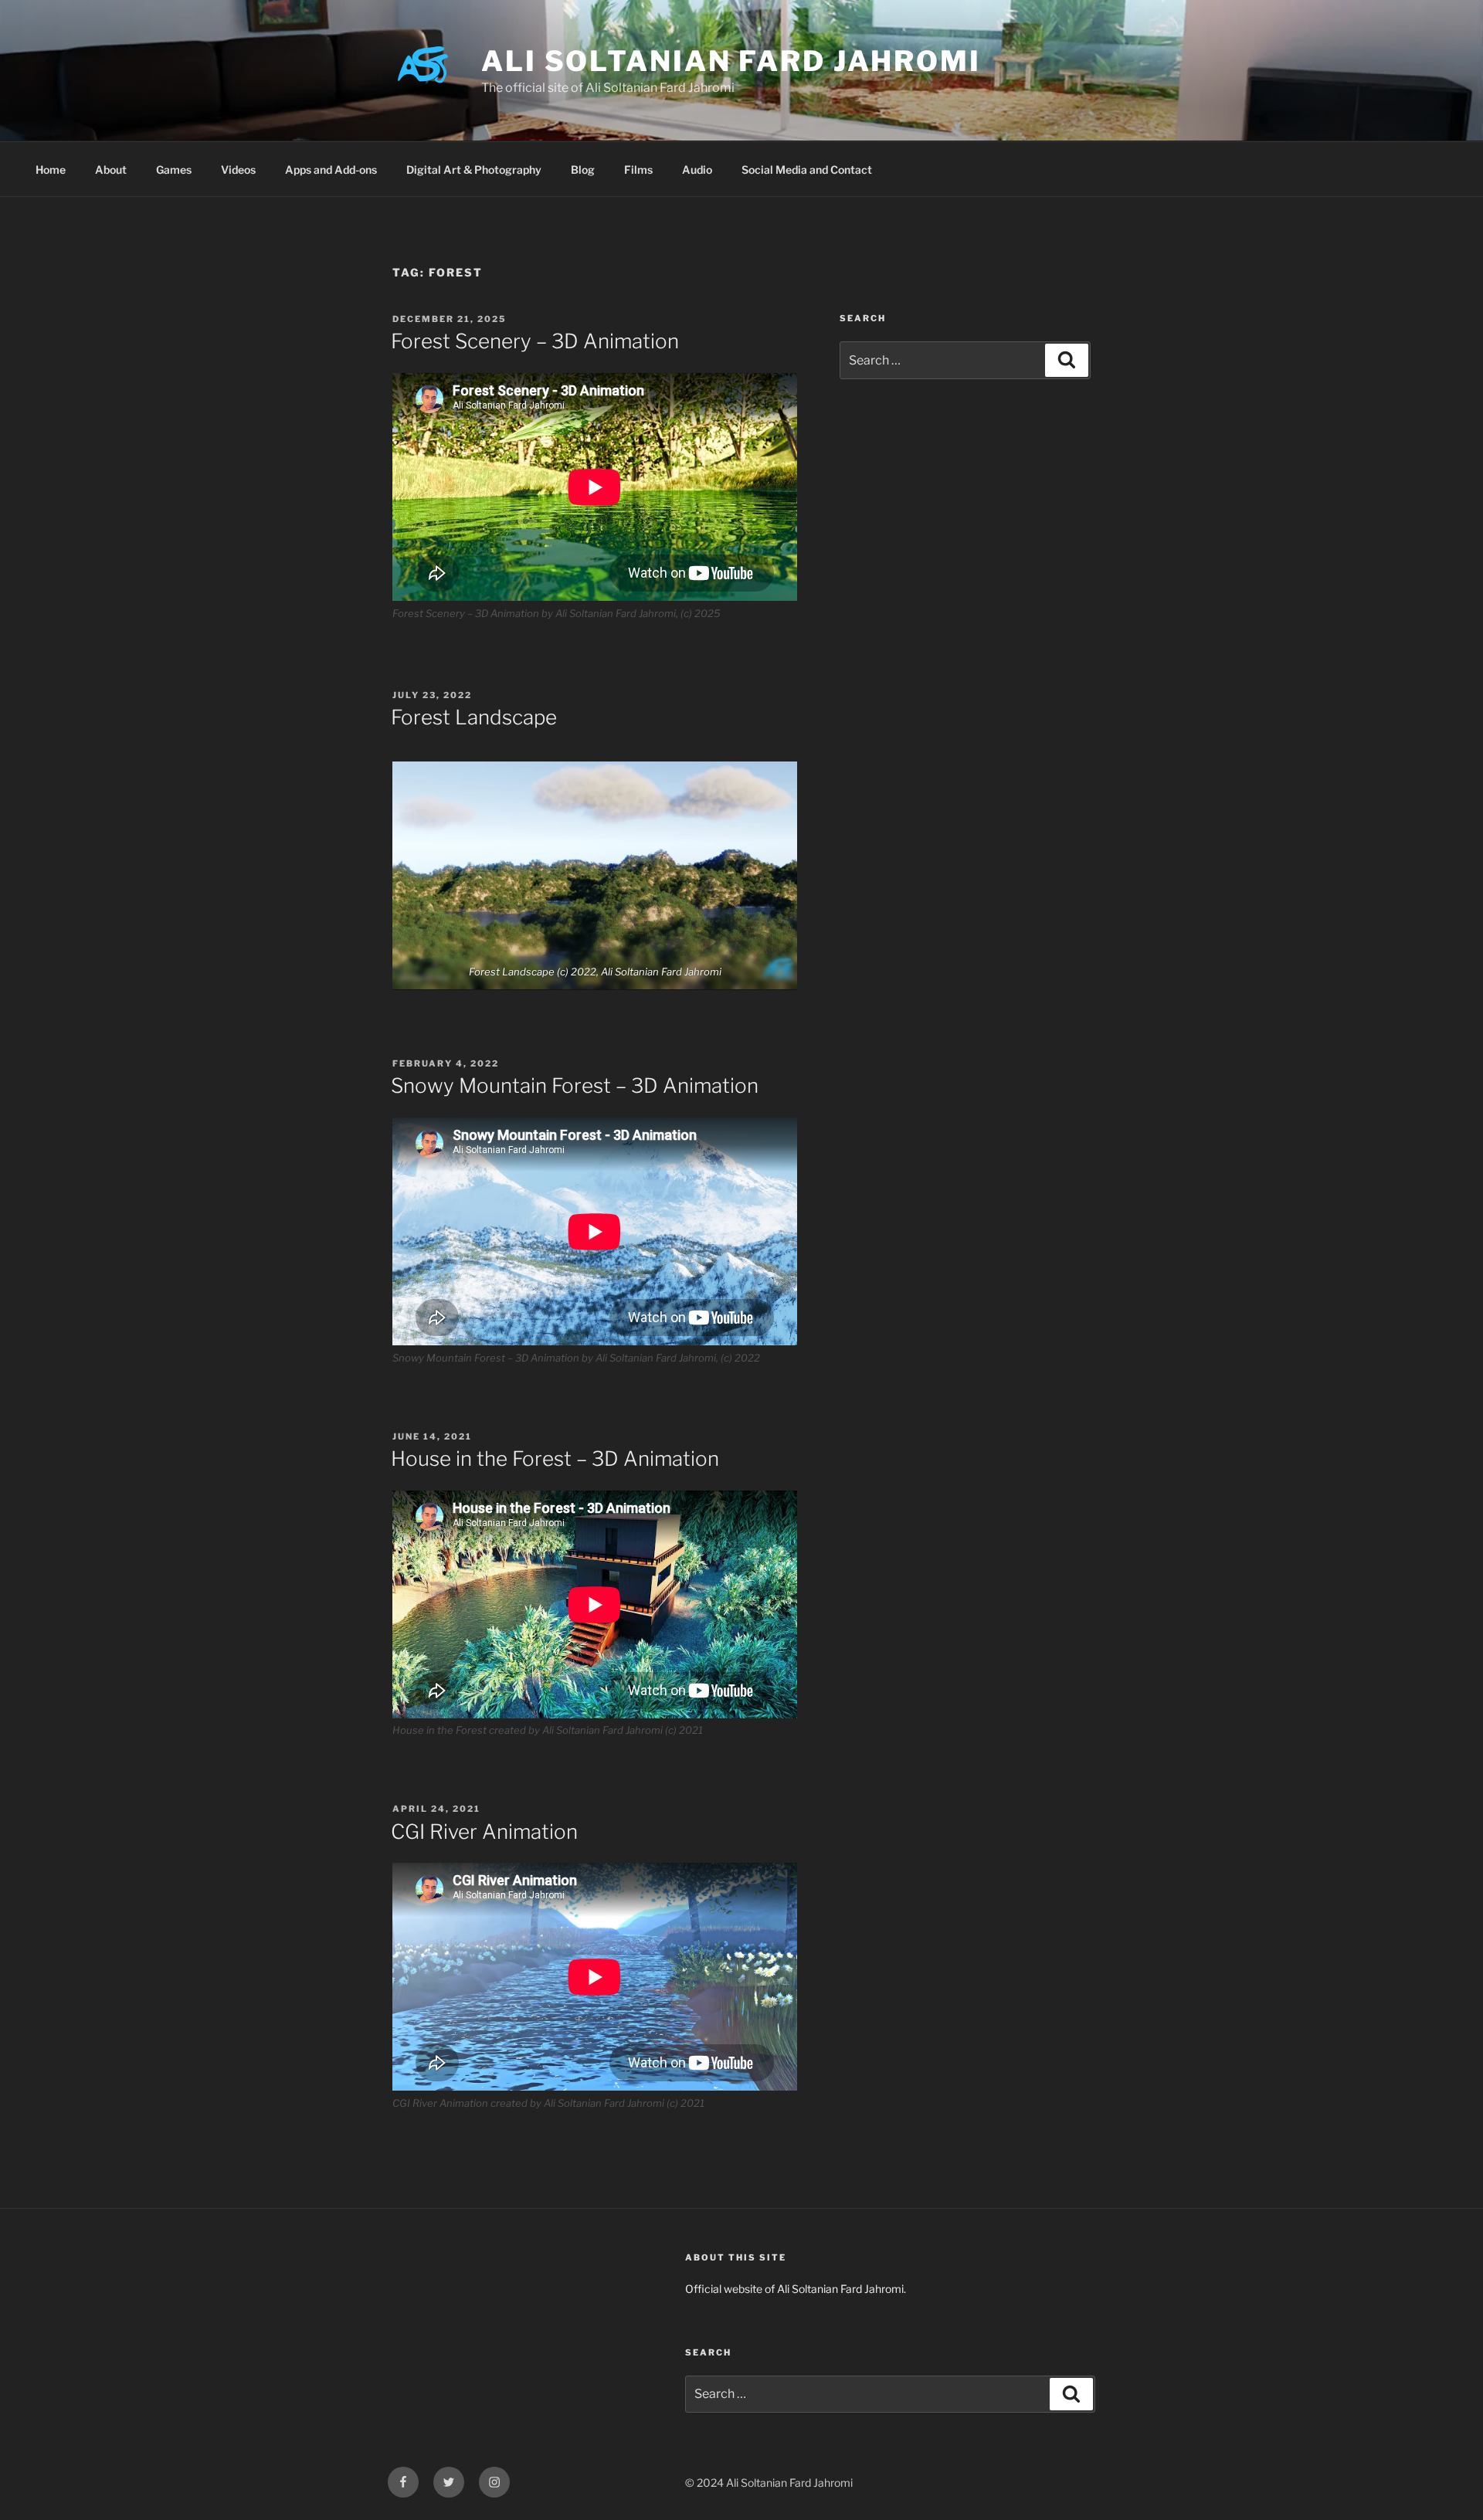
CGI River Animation (484, 1831)
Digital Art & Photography (474, 170)
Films (638, 170)
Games (174, 170)
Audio (697, 170)
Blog (583, 170)
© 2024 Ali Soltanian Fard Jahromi (769, 2483)
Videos (238, 170)
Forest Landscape (474, 717)
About (111, 170)
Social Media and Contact (807, 170)
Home (51, 170)
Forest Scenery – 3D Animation (535, 341)
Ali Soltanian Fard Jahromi (731, 61)
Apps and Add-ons (331, 170)
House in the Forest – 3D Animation (555, 1458)
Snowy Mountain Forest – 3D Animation (575, 1085)
